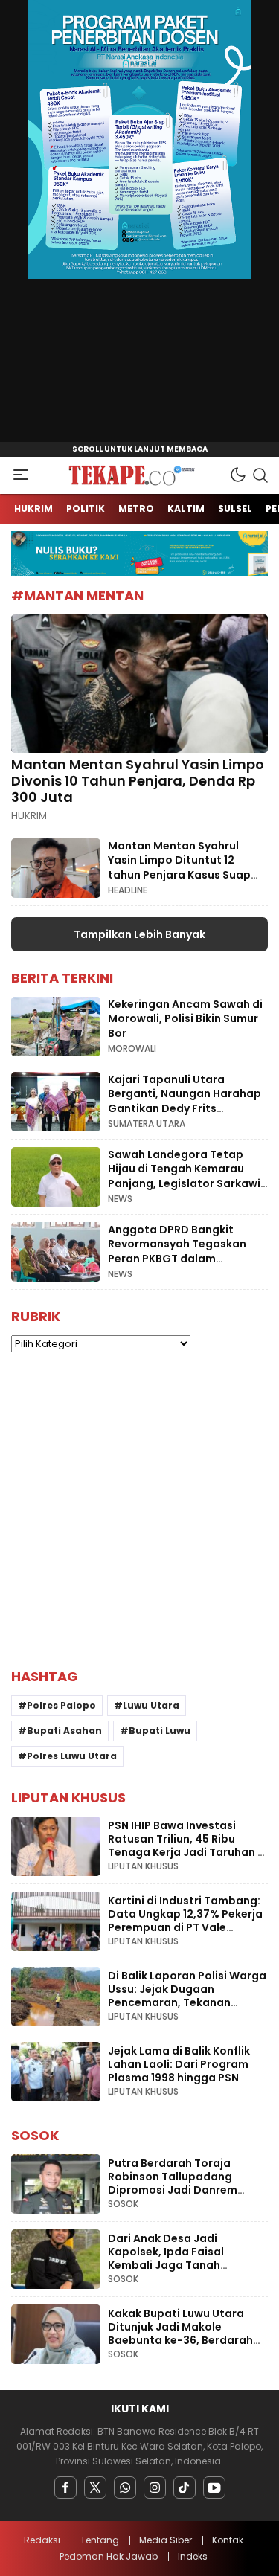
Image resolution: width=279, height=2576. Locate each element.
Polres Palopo (61, 1705)
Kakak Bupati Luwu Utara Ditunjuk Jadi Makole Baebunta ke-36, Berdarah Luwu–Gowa (180, 2334)
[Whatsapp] (125, 2487)
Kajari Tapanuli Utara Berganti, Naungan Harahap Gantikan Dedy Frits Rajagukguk (185, 1101)
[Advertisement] (139, 1510)
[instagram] (155, 2487)
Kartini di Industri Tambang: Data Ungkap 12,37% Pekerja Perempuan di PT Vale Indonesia (185, 1921)
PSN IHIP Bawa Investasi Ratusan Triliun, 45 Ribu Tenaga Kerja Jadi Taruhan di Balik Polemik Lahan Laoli (188, 1846)
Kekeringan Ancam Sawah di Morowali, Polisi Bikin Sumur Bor (185, 1019)
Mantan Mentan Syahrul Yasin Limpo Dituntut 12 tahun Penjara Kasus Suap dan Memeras (179, 868)
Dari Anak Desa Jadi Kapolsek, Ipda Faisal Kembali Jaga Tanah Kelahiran (166, 2258)
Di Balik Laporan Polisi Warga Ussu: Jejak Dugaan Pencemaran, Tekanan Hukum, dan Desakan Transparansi (187, 2002)
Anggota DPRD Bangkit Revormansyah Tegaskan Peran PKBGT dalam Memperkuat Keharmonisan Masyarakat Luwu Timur (184, 1259)
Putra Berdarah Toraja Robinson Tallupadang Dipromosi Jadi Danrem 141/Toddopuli (173, 2183)
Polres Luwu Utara (72, 1756)
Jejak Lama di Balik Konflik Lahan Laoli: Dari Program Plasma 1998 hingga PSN (179, 2064)
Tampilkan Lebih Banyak (139, 934)
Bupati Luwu (160, 1731)
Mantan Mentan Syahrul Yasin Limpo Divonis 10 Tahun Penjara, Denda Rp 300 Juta (138, 780)
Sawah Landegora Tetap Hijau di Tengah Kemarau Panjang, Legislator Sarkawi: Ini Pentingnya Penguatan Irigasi (186, 1183)
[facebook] (65, 2487)
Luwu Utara (151, 1705)
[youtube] (214, 2487)
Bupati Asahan (64, 1731)
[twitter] (95, 2487)
